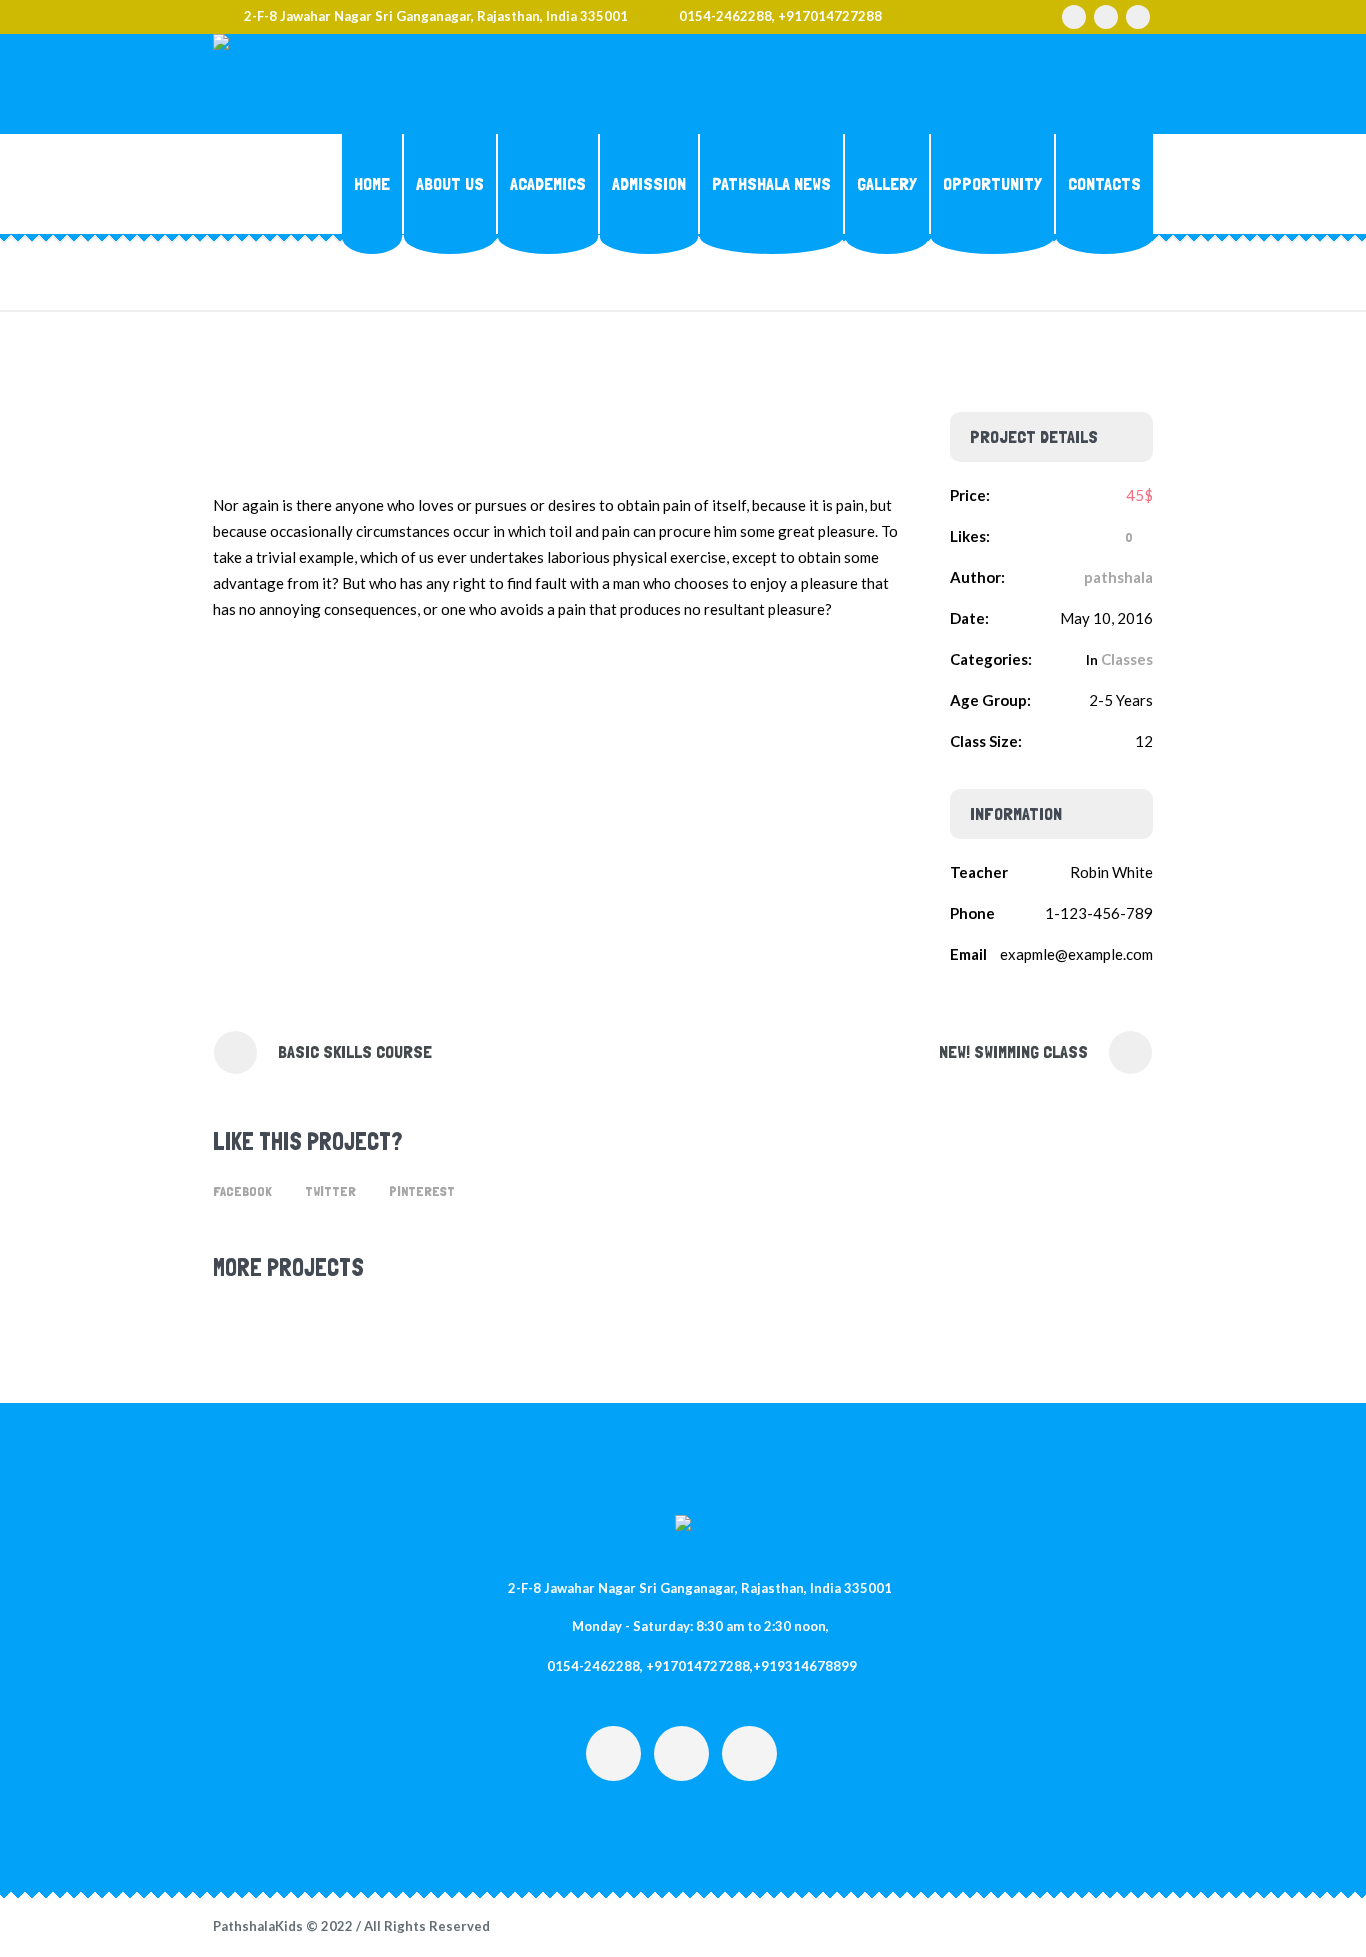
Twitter (330, 1191)
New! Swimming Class (1013, 1051)
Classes (1127, 659)
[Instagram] (1074, 17)
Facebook (242, 1191)
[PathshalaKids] (683, 1527)
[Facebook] (1106, 17)
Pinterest (422, 1191)
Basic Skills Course (355, 1051)
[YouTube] (1138, 17)
